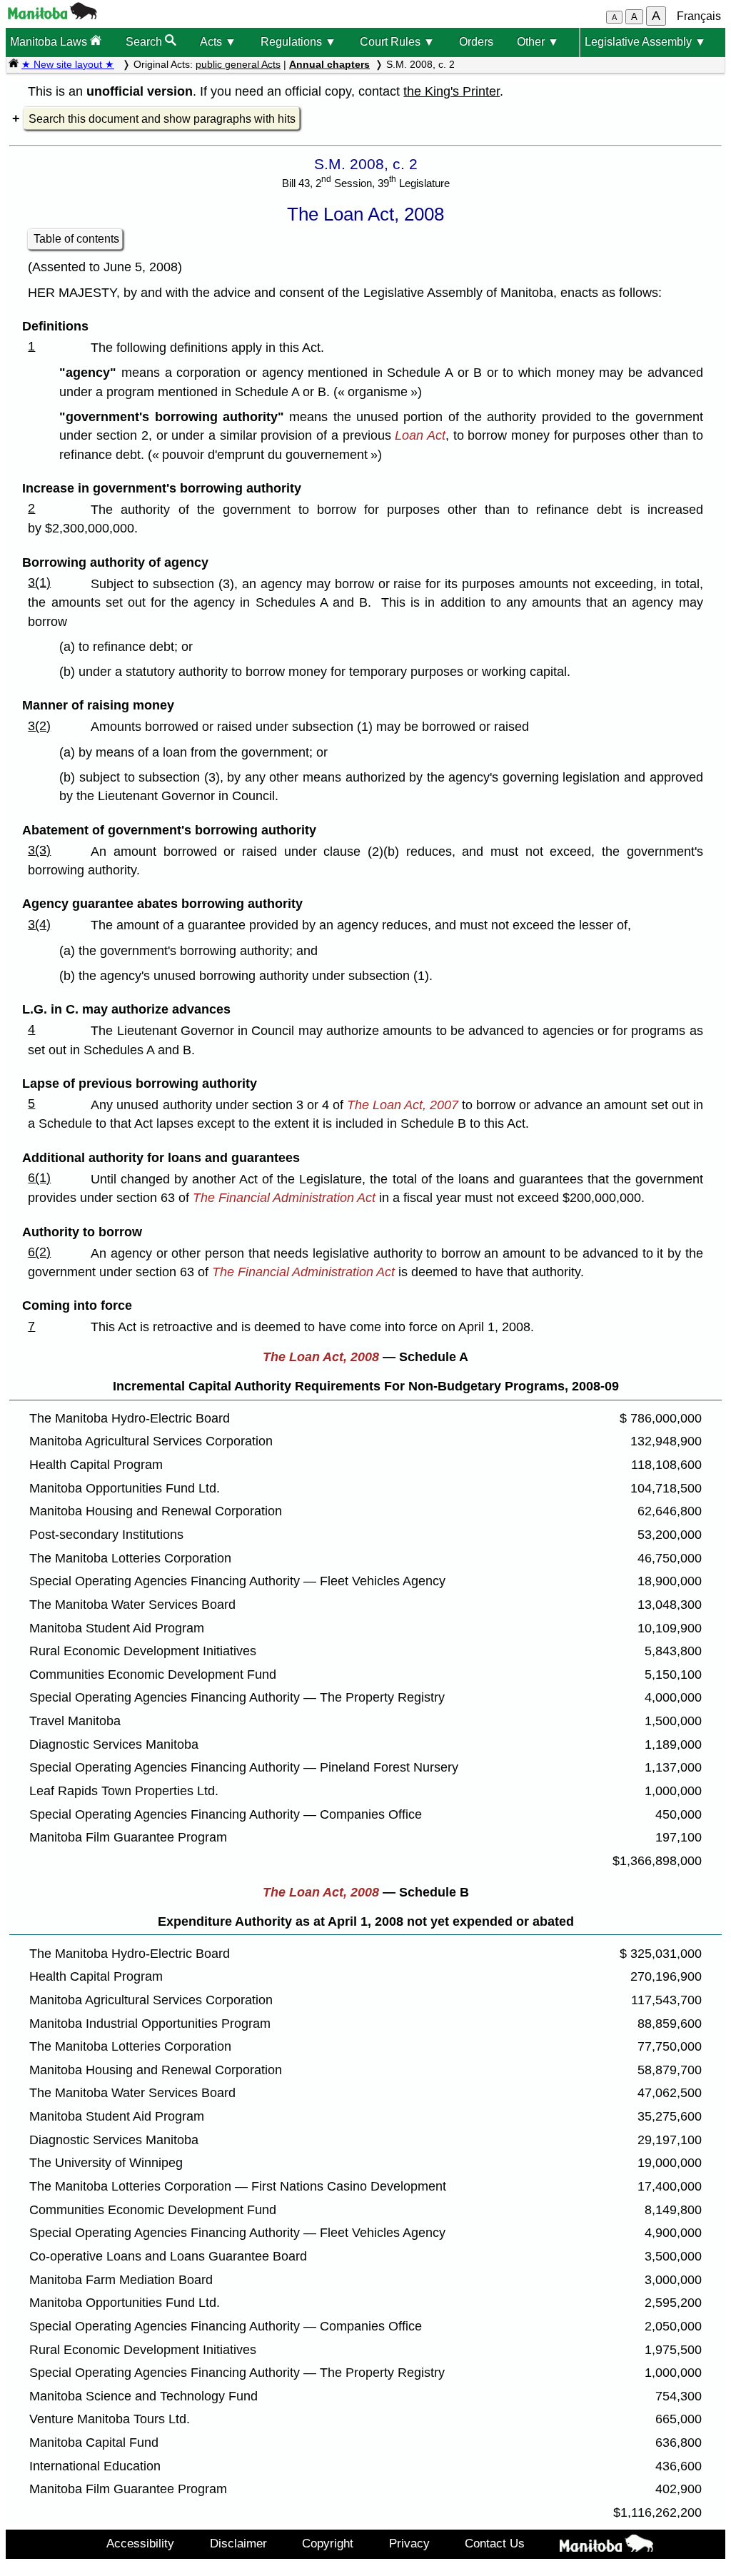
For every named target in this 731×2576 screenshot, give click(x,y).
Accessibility (140, 2543)
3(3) (39, 850)
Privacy (409, 2543)
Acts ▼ (218, 42)
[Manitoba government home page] (52, 15)
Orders (476, 42)
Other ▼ (538, 42)
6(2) (39, 1252)
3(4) (39, 924)
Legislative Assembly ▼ (645, 42)
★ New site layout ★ (68, 64)
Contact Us (495, 2543)
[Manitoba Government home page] (607, 2546)
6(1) (39, 1178)
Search (145, 42)
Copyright (328, 2543)
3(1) (39, 582)
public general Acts (238, 64)
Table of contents (76, 239)
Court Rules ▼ (397, 42)
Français (699, 16)
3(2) (39, 726)
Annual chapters (329, 64)
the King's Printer (452, 91)
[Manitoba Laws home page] (14, 64)
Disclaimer (238, 2543)
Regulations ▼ (298, 42)
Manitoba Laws (50, 42)
